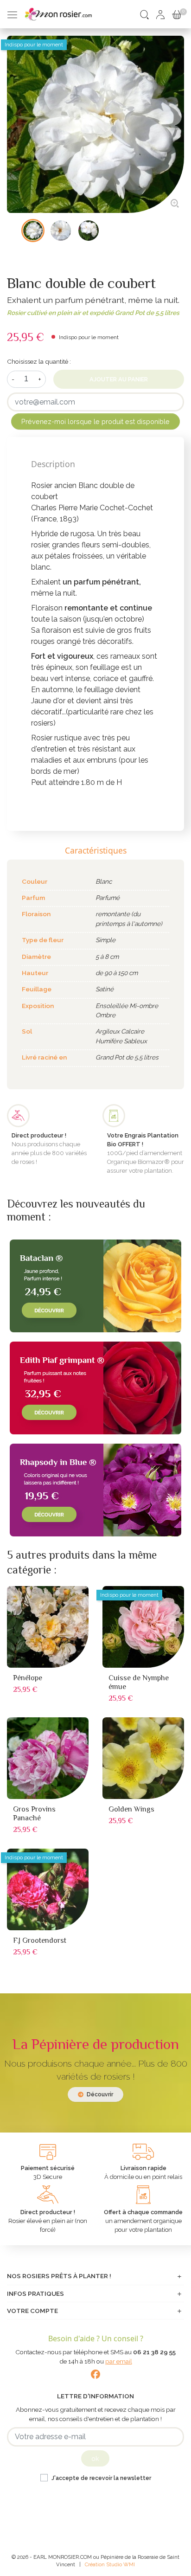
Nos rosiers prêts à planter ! (59, 2276)
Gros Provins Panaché (34, 1814)
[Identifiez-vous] (160, 14)
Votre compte (32, 2311)
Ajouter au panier (119, 379)
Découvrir (99, 2094)
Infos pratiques (35, 2293)
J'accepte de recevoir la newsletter (101, 2478)
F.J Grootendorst (40, 1940)
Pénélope (28, 1678)
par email (119, 2361)
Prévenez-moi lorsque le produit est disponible (95, 421)
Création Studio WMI (110, 2564)
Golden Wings (131, 1809)
